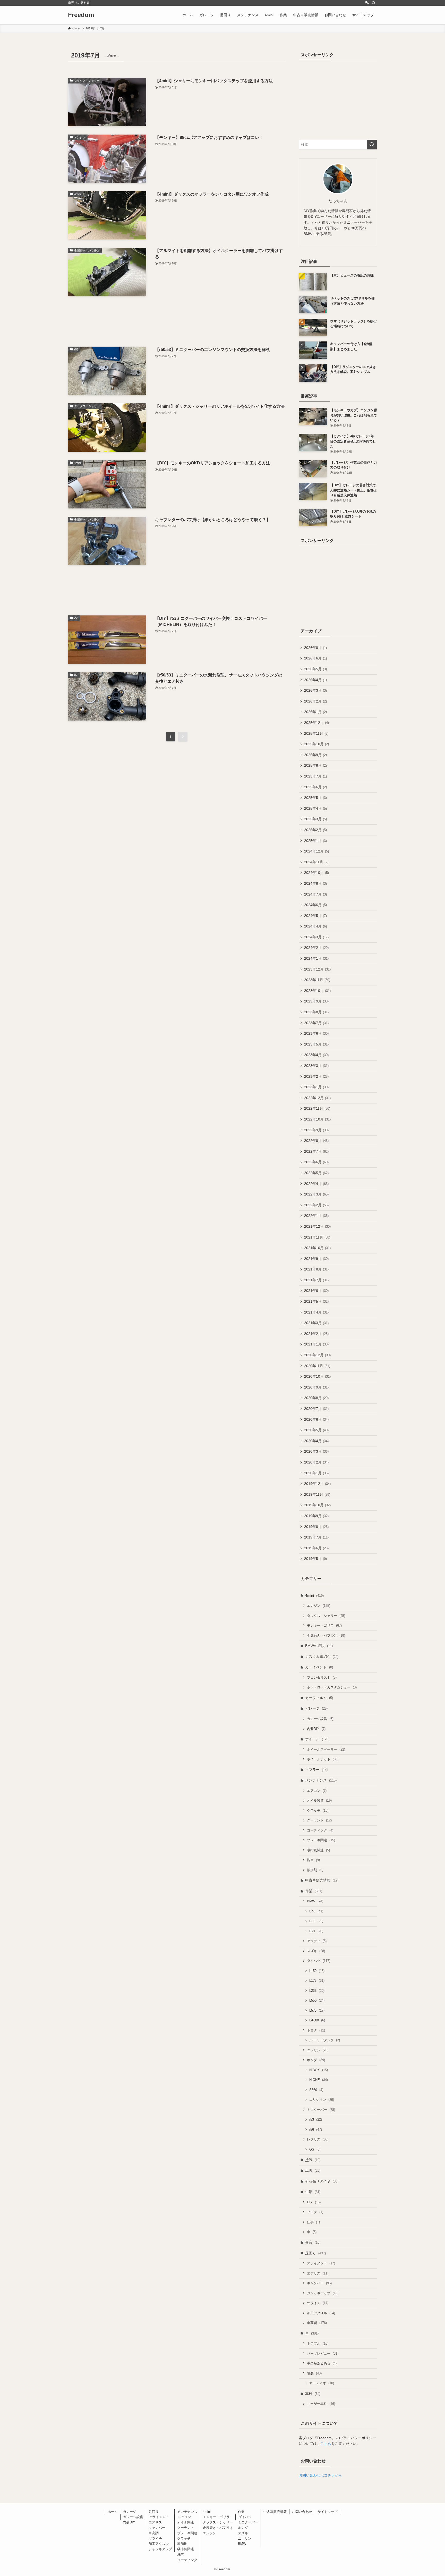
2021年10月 (317, 1248)
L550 (317, 2000)
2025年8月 (315, 765)
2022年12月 (317, 1098)
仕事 (313, 2222)
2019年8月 (316, 1527)
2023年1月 (316, 1087)
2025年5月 (315, 798)
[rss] (367, 3)
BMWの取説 (319, 1646)
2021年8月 (316, 1269)
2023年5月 (316, 1044)
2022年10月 (317, 1119)
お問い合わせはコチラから (320, 2475)
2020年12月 (317, 1355)
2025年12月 (316, 723)
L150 (317, 1971)
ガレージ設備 (320, 1719)
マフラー (316, 1770)
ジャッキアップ (323, 2293)
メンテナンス (321, 1780)
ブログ (315, 2212)
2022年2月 (316, 1205)
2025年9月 (315, 755)
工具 (313, 2170)
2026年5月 (315, 669)
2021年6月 (316, 1291)
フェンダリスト (322, 1678)
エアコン (317, 1791)
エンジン (319, 1606)
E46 (316, 1911)
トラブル (318, 2343)
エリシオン (322, 2100)
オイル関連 (319, 1800)
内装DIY (316, 1729)
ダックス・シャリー (326, 1616)
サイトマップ (328, 2512)
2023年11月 (317, 980)
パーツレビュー (323, 2353)
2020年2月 (316, 1462)
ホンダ (316, 2060)
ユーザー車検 (321, 2404)
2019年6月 (316, 1548)
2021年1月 (316, 1344)
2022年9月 (316, 1130)
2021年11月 (317, 1237)
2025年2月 (315, 830)
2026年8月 (315, 648)
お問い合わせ (302, 2512)
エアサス (318, 2273)
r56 (316, 2130)
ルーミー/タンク (325, 2040)
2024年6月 (315, 905)
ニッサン (318, 2050)
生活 (313, 2192)
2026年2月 (315, 701)
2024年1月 (316, 958)
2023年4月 (316, 1055)
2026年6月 (315, 658)
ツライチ (318, 2303)
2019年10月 (317, 1505)
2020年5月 (316, 1430)
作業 (314, 1891)
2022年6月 (316, 1162)
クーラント (319, 1820)
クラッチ (318, 1810)
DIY (314, 2202)
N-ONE (319, 2080)
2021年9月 (316, 1259)
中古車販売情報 (322, 1880)
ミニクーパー (321, 2110)
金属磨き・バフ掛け (326, 1636)
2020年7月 (316, 1409)
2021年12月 (317, 1226)
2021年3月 (316, 1323)
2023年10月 (317, 991)
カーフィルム (319, 1698)
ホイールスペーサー (326, 1749)
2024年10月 (316, 873)
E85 (316, 1921)
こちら (326, 2444)
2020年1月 (316, 1473)
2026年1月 (315, 712)
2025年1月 (315, 841)
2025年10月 (316, 744)
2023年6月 (316, 1033)
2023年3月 (316, 1066)
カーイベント (319, 1667)
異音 (313, 2242)
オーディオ (322, 2383)
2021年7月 (316, 1280)
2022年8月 (316, 1141)
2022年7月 (316, 1151)
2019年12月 (317, 1484)
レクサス (318, 2139)
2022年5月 (316, 1173)
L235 (317, 1991)
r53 (316, 2119)
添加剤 (315, 1870)
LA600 (317, 2020)
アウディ (317, 1941)
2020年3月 (316, 1451)
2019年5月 (315, 1559)
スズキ (316, 1951)
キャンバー (319, 2283)
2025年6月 (315, 787)
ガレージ (316, 1708)
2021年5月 (316, 1301)
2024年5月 (315, 916)
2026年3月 (315, 690)
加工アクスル (321, 2313)
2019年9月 (316, 1516)
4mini (314, 1595)
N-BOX (319, 2070)
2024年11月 (316, 862)
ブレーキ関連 (321, 1840)
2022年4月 (316, 1184)
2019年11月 (317, 1494)
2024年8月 (315, 883)
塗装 (313, 2160)
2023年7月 (316, 1023)
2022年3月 (316, 1194)
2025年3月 (315, 819)
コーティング (320, 1830)
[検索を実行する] (372, 145)
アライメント (321, 2263)
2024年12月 (316, 851)
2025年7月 (315, 776)
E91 (316, 1931)
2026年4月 (315, 680)
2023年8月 (316, 1012)
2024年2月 (316, 948)
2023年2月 (316, 1076)
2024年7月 (315, 894)
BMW (315, 1901)
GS (315, 2149)
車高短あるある (322, 2363)
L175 (317, 1981)
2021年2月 (316, 1334)
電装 (314, 2373)
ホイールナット (323, 1759)
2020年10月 (317, 1376)
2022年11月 (317, 1108)
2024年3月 (316, 937)
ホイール (317, 1739)
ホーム (113, 2512)
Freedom (81, 15)
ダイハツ (319, 1961)
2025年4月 (315, 808)
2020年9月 (316, 1387)
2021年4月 (316, 1312)
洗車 (313, 1860)
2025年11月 (316, 733)
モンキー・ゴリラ (324, 1625)
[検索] (374, 3)
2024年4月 (315, 926)
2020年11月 (317, 1366)
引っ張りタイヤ (322, 2181)
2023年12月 (317, 969)
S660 (316, 2090)
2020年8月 (316, 1398)
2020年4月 (316, 1441)
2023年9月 (316, 1001)
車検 (313, 2394)
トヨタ (316, 2030)
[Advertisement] (177, 321)
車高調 (317, 2323)
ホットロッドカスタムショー (332, 1687)
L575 (317, 2010)
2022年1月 (316, 1216)
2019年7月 (316, 1537)
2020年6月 (316, 1419)
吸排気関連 (318, 1850)
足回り (315, 2253)
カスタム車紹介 (322, 1657)
